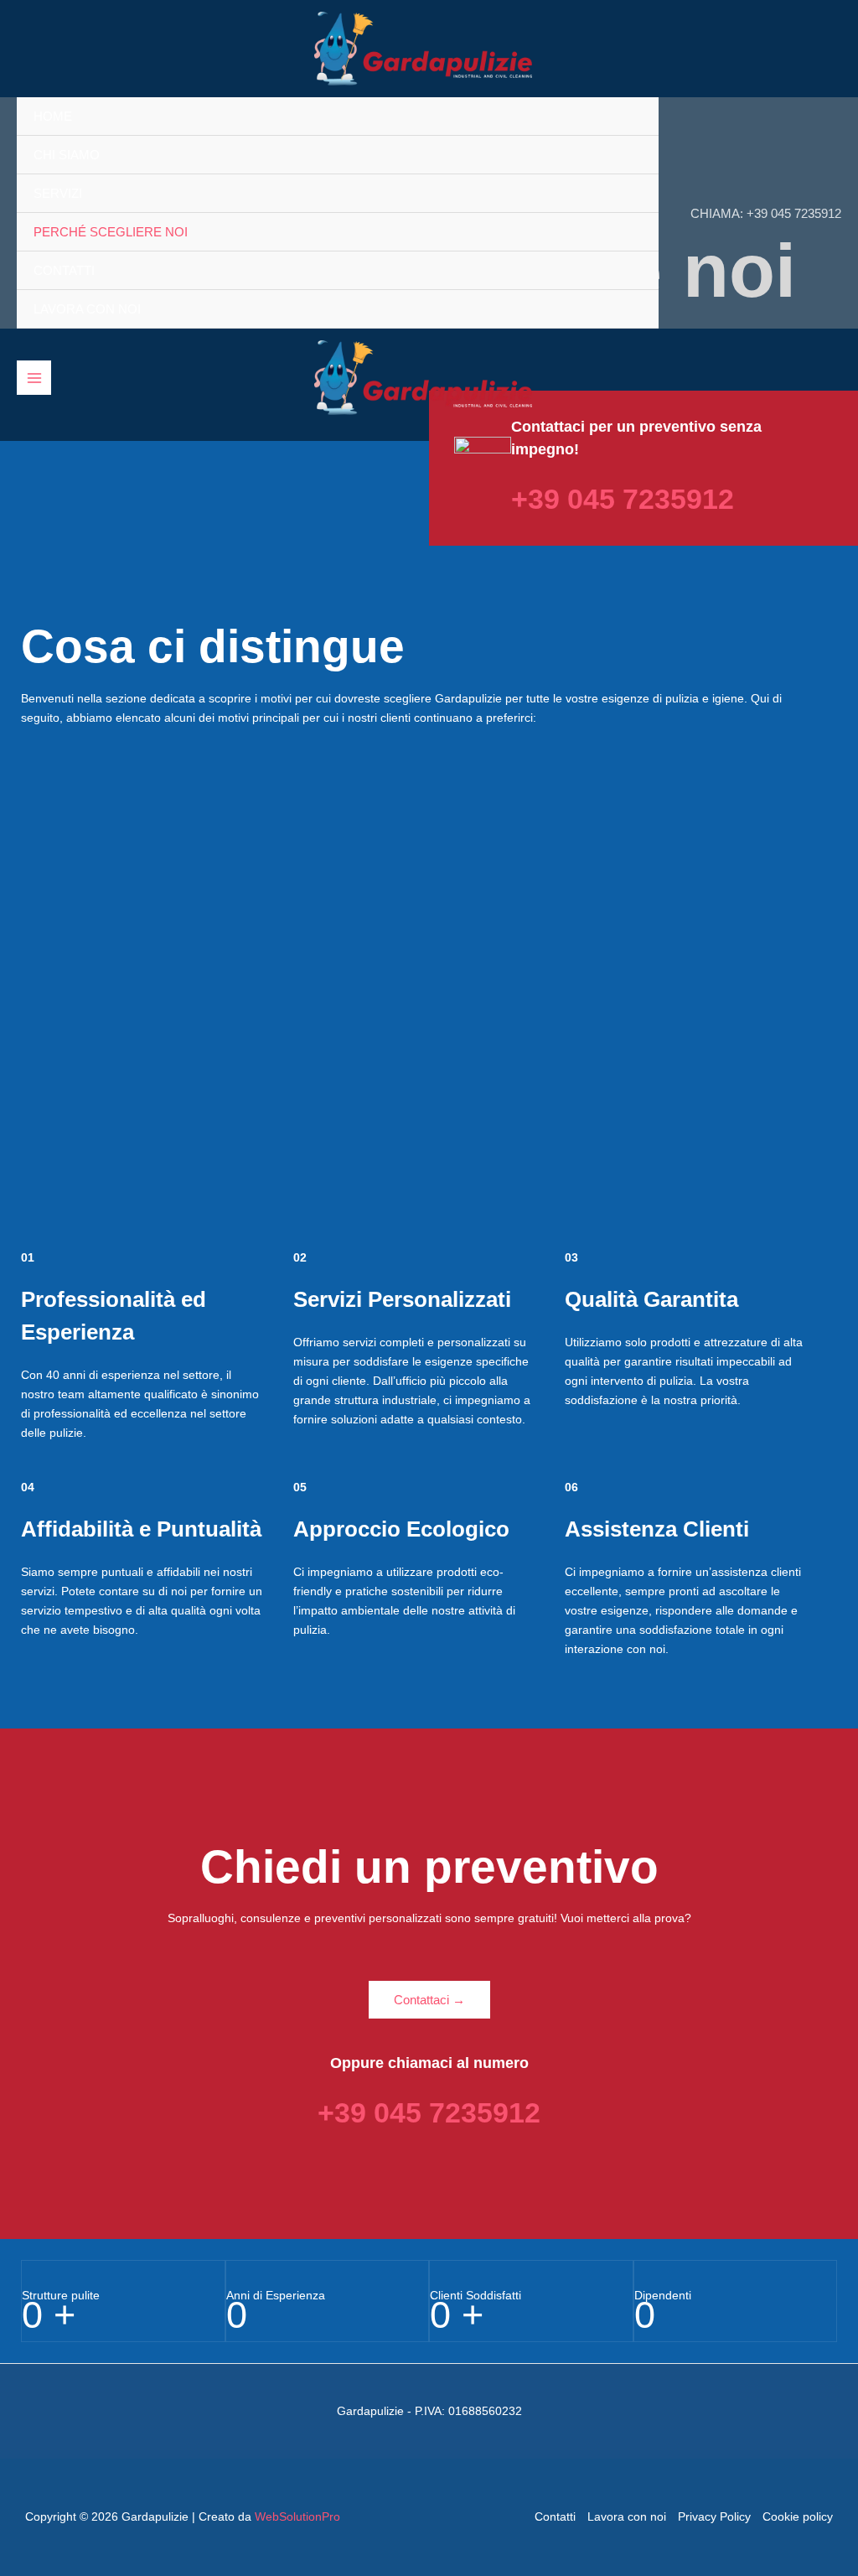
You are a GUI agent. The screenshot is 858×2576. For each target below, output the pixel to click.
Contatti (64, 270)
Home (53, 116)
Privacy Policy (714, 2516)
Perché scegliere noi (111, 232)
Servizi (58, 193)
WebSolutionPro (297, 2516)
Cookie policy (798, 2516)
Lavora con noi (87, 309)
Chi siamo (67, 155)
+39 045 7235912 (794, 213)
